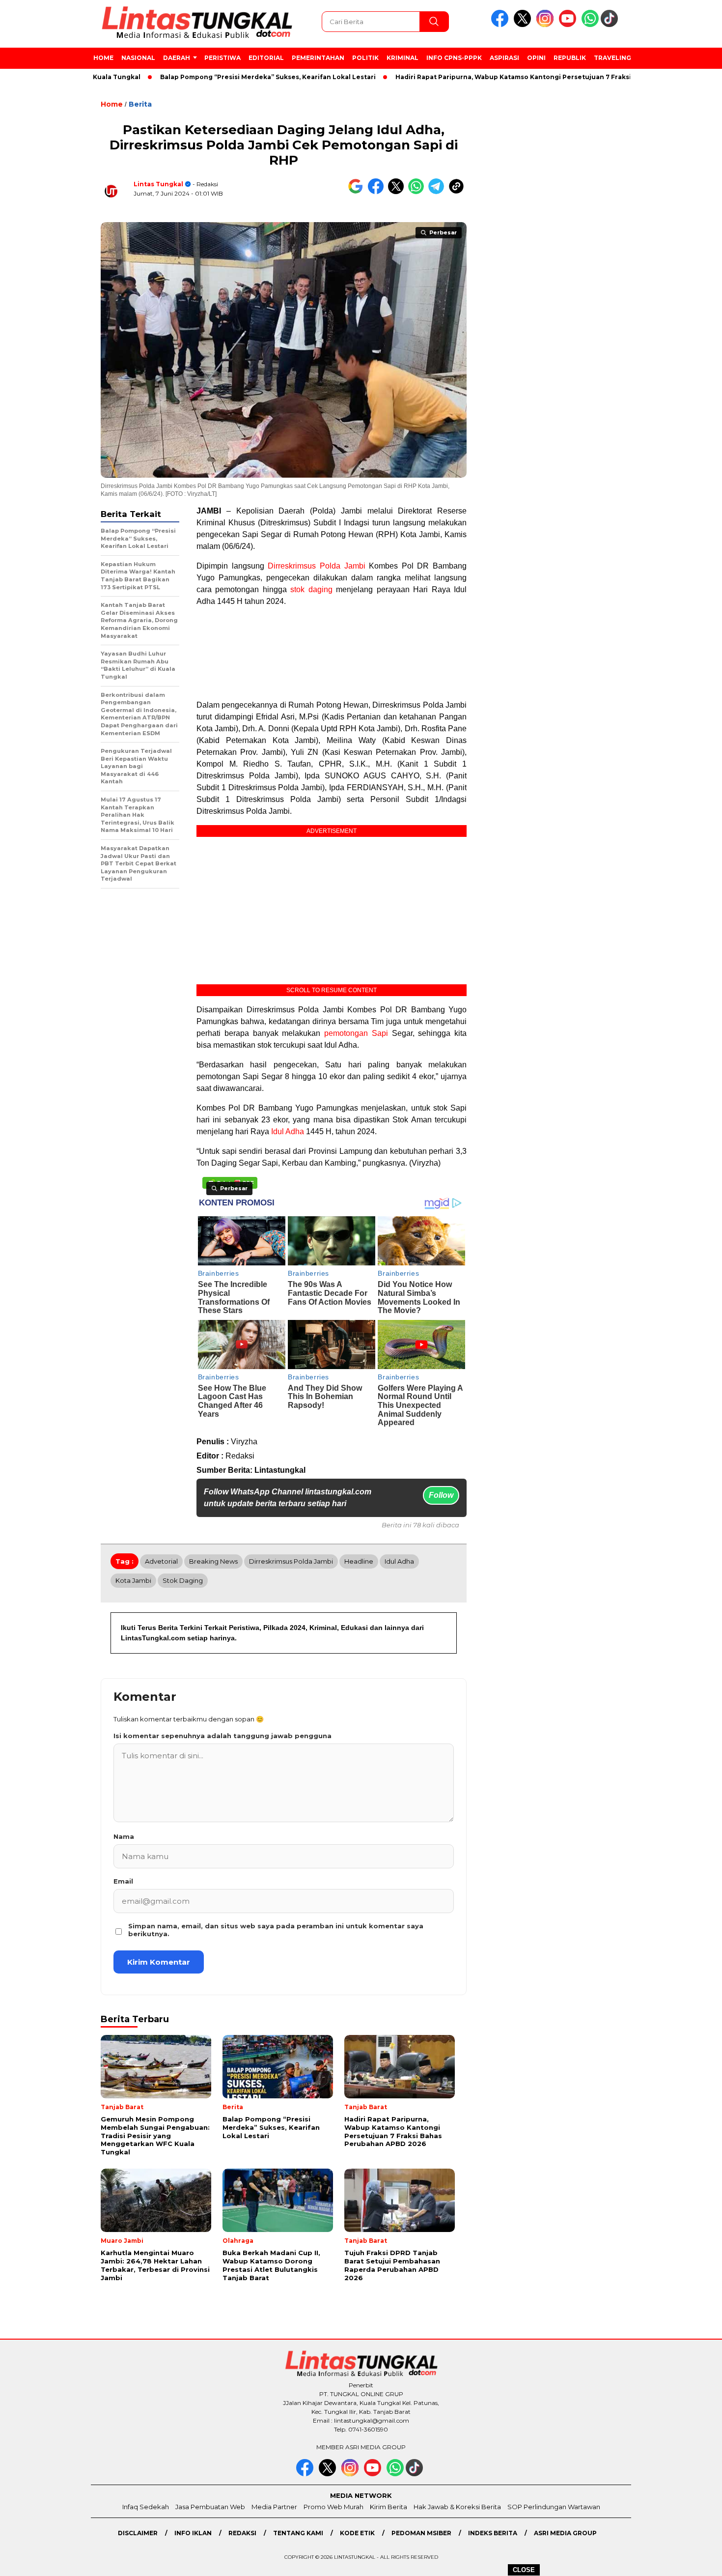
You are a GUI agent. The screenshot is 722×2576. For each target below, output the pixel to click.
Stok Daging (183, 1580)
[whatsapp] (590, 25)
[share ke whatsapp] (418, 192)
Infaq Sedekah (146, 2507)
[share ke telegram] (438, 192)
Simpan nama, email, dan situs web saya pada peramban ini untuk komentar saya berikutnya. (276, 1930)
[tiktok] (611, 25)
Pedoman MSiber (421, 2533)
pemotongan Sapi (356, 1033)
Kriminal (403, 58)
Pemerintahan (318, 58)
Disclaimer (138, 2533)
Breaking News (213, 1561)
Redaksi (242, 2533)
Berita (140, 104)
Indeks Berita (493, 2533)
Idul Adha (288, 1131)
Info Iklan (193, 2533)
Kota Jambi (133, 1580)
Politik (365, 58)
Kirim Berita (389, 2507)
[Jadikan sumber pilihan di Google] (358, 192)
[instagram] (547, 25)
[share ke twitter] (398, 192)
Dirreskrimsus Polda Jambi (316, 566)
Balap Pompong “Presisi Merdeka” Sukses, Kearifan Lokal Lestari (214, 77)
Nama (124, 1836)
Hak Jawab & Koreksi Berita (457, 2507)
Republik (570, 58)
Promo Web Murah (333, 2507)
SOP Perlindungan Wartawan (554, 2507)
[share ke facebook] (378, 192)
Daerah (177, 58)
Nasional (138, 58)
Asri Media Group (565, 2533)
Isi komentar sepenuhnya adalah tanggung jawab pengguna (222, 1736)
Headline (359, 1561)
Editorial (266, 58)
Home (103, 58)
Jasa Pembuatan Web (210, 2507)
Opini (536, 58)
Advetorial (161, 1561)
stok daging (311, 589)
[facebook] (501, 25)
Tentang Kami (298, 2533)
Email (123, 1881)
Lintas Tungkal (158, 184)
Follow (441, 1495)
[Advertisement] (676, 255)
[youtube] (569, 25)
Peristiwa (222, 58)
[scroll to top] (692, 2561)
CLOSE (524, 2570)
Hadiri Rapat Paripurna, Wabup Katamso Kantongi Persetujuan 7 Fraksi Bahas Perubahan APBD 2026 (509, 77)
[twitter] (524, 25)
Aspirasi (504, 58)
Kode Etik (357, 2533)
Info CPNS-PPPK (454, 58)
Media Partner (274, 2507)
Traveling (612, 58)
